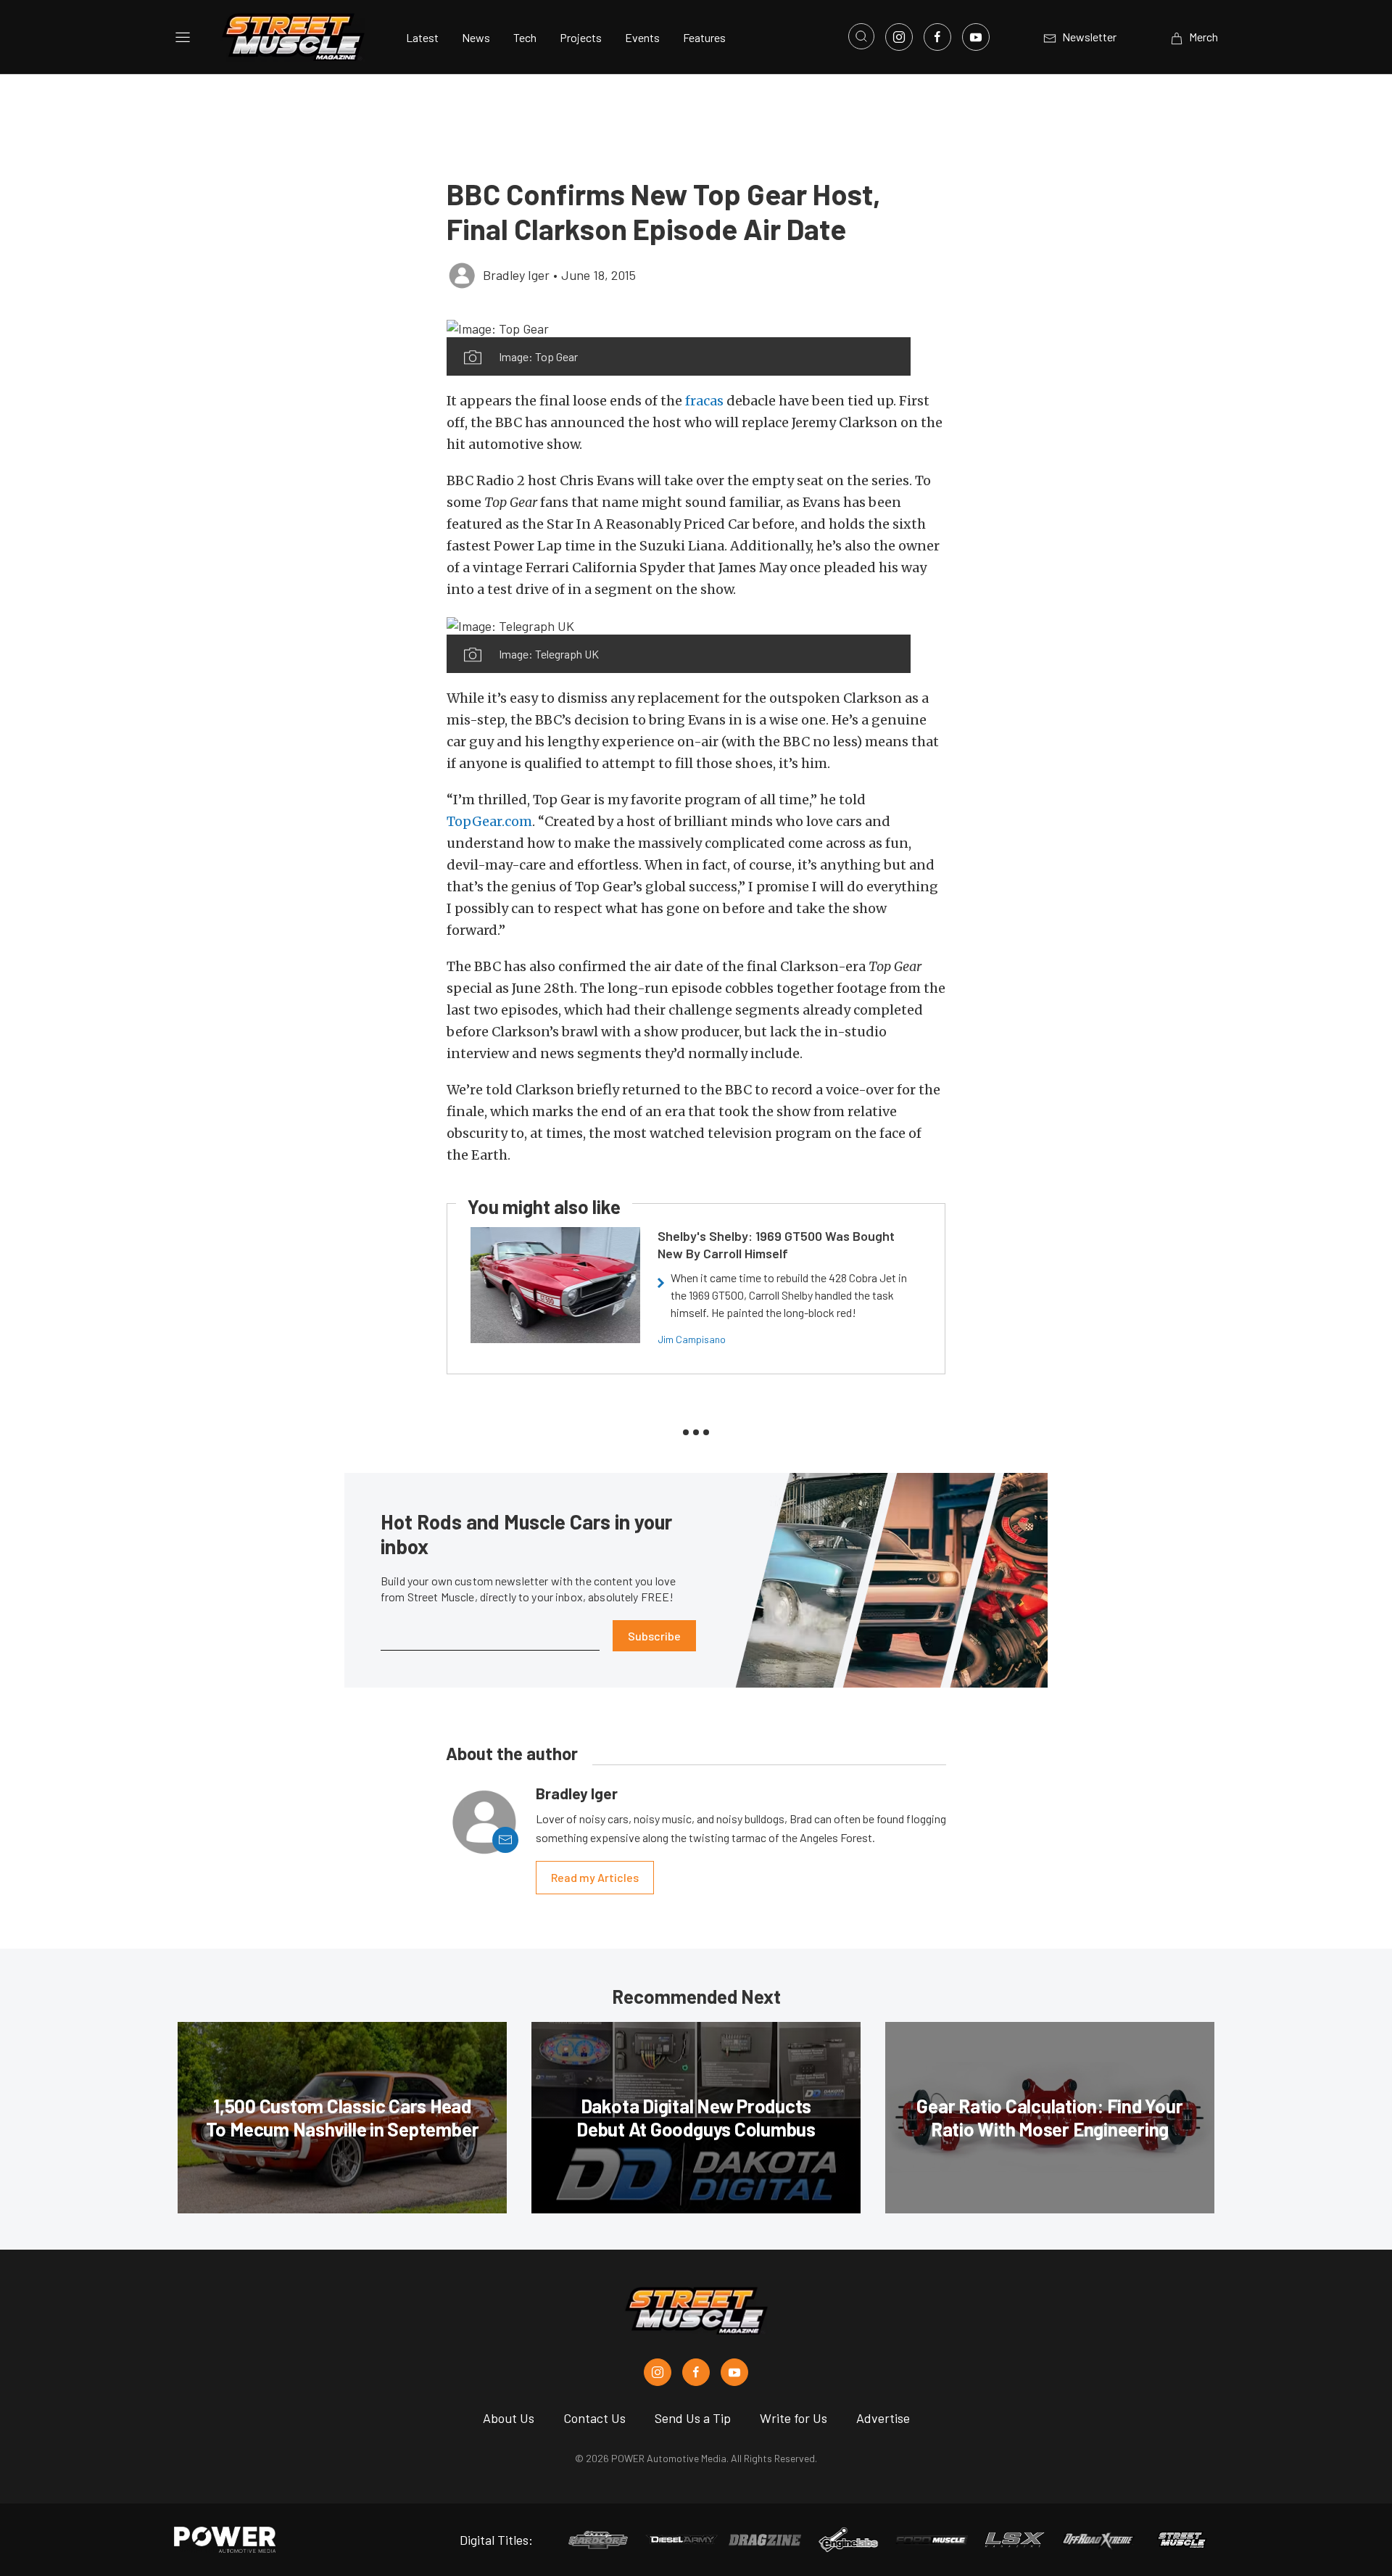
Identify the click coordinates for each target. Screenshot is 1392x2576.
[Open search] (861, 36)
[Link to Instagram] (899, 37)
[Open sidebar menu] (183, 37)
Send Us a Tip (693, 2418)
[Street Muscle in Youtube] (734, 2372)
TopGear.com (489, 821)
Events (642, 37)
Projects (581, 37)
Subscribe (654, 1636)
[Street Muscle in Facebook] (696, 2372)
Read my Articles (595, 1877)
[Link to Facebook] (937, 37)
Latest (422, 37)
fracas (704, 401)
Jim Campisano (692, 1339)
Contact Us (594, 2418)
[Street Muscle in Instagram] (658, 2372)
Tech (525, 37)
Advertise (883, 2418)
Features (704, 37)
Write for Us (794, 2418)
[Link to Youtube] (976, 37)
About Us (509, 2418)
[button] (679, 328)
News (476, 37)
